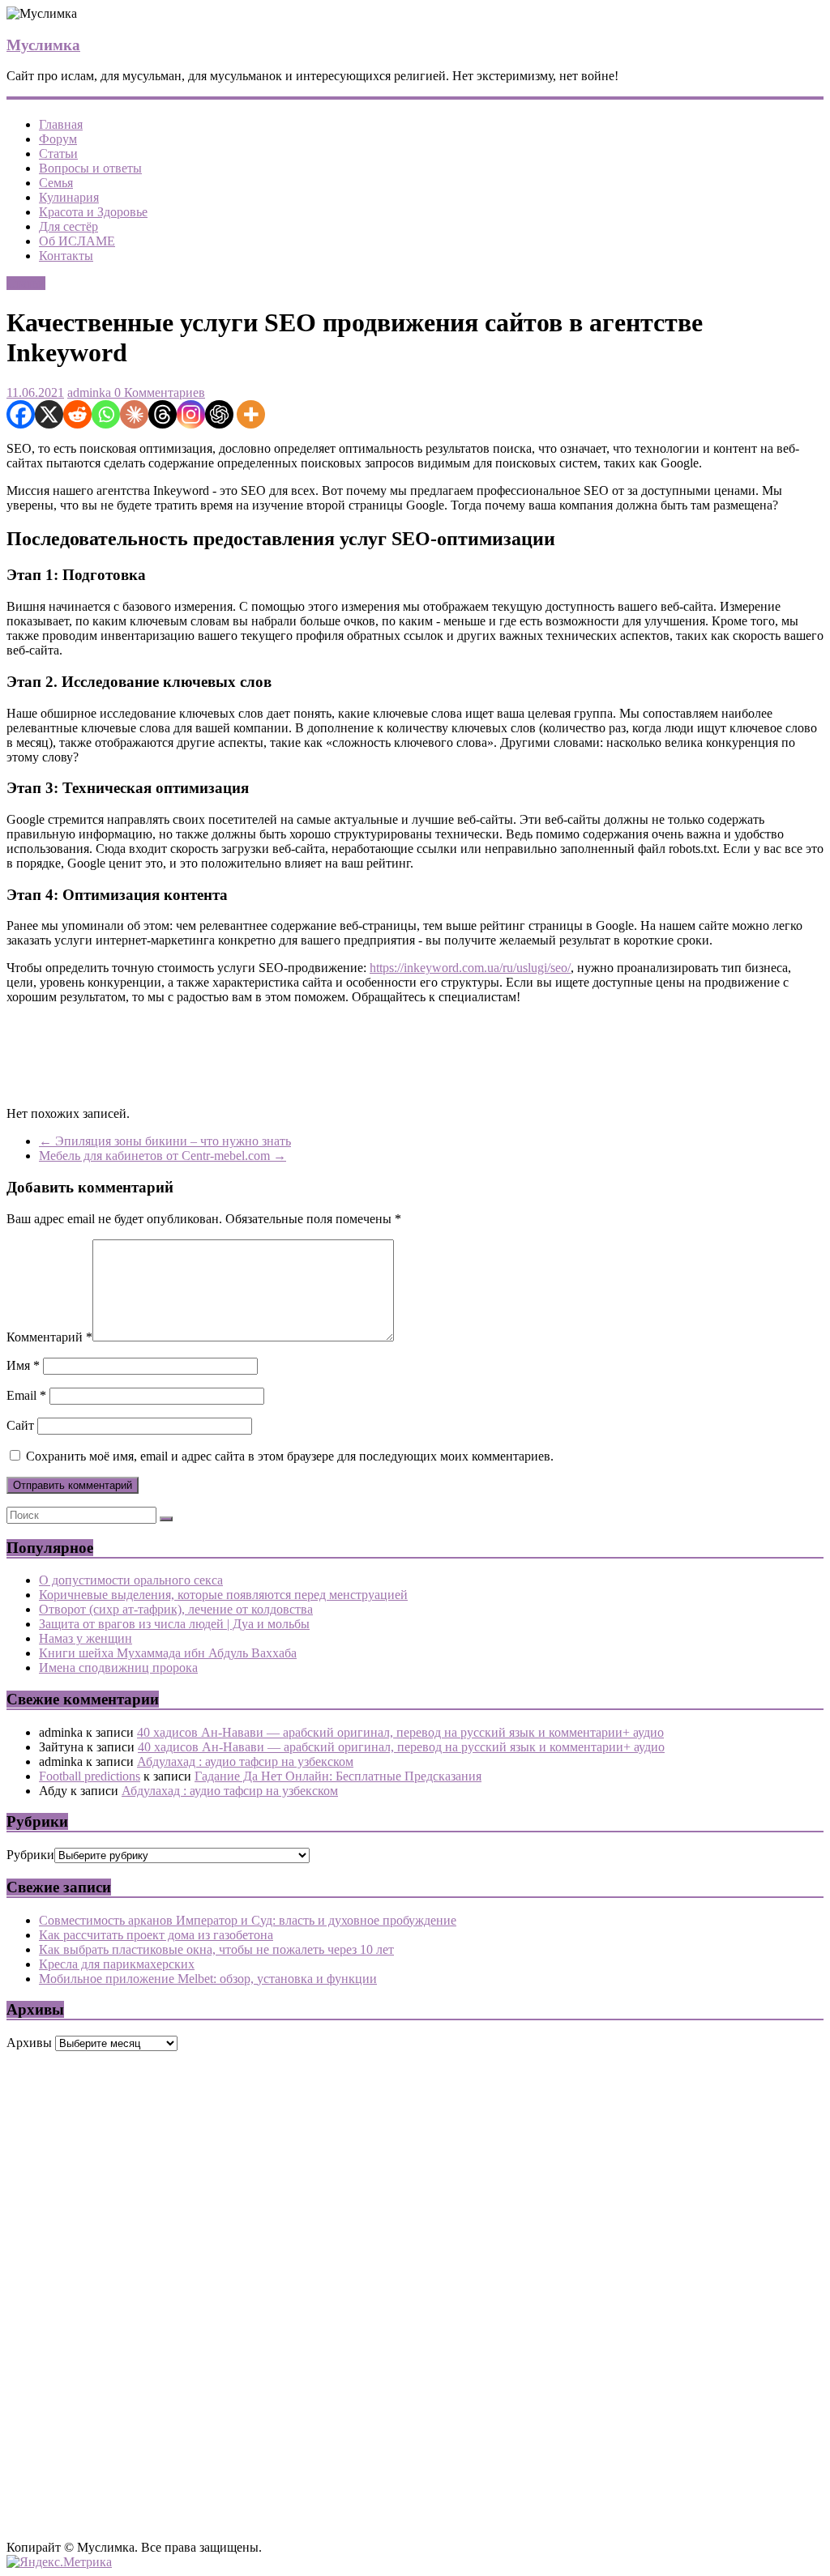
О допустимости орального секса (131, 1580)
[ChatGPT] (219, 414)
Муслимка (43, 45)
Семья (56, 183)
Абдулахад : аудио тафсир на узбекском (245, 1761)
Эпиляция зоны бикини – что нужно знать (165, 1141)
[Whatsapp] (106, 414)
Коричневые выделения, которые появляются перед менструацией (223, 1595)
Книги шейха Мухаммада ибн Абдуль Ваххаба (168, 1653)
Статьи (58, 154)
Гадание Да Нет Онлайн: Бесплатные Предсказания (338, 1776)
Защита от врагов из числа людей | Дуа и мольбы (174, 1624)
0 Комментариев (158, 392)
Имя (23, 1365)
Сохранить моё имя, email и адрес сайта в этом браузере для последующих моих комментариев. (290, 1456)
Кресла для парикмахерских (117, 1964)
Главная (61, 124)
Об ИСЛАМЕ (77, 241)
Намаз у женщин (86, 1638)
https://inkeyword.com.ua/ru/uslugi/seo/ (470, 968)
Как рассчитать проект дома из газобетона (156, 1935)
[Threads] (163, 414)
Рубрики (30, 1855)
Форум (58, 139)
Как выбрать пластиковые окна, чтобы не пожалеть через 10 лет (216, 1949)
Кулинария (69, 197)
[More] (251, 414)
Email (26, 1395)
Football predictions (90, 1776)
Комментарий (49, 1337)
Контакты (66, 256)
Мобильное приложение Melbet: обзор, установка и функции (208, 1979)
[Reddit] (77, 414)
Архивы (29, 2043)
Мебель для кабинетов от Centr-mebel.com (163, 1156)
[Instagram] (191, 414)
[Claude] (134, 414)
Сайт (20, 1425)
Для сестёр (68, 226)
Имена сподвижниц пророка (118, 1668)
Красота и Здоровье (93, 212)
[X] (49, 414)
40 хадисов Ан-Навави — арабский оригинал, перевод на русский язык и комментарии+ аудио (400, 1732)
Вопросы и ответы (90, 168)
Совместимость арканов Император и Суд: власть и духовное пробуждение (248, 1920)
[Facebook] (21, 414)
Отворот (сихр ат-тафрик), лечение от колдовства (176, 1609)
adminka (89, 392)
